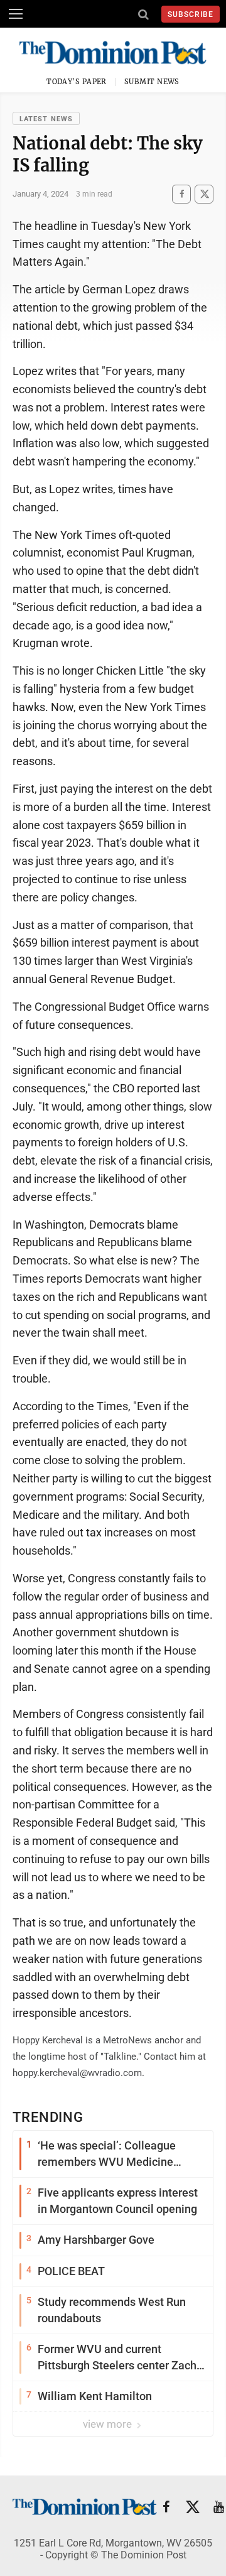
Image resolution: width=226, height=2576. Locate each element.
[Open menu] (16, 14)
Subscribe (191, 14)
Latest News (46, 119)
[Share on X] (204, 194)
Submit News (152, 82)
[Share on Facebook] (181, 194)
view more (109, 2424)
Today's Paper (77, 82)
